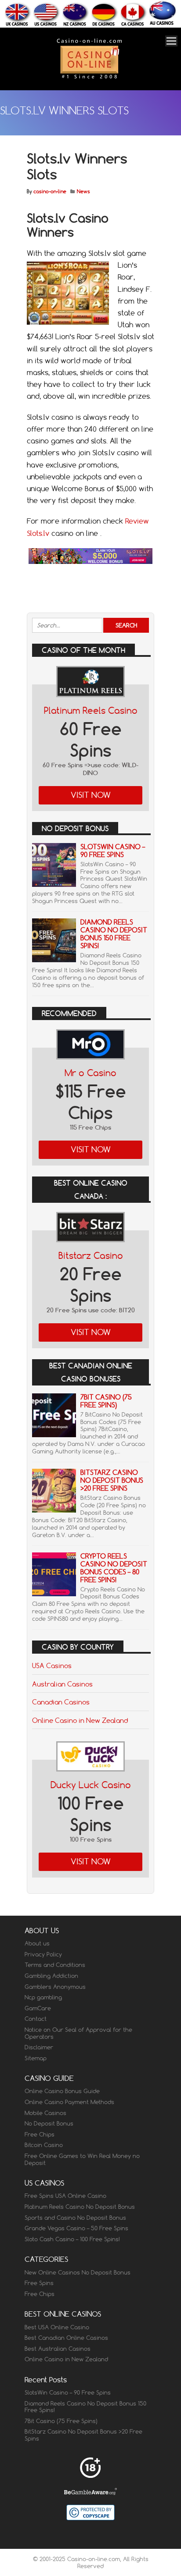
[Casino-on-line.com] (89, 78)
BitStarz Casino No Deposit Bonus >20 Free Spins (112, 1480)
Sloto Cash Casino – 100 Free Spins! (72, 2239)
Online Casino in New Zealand (80, 1720)
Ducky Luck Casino (91, 1785)
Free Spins (39, 2283)
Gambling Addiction (51, 1976)
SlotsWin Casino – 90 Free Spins (113, 851)
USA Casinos (52, 1665)
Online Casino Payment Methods (69, 2102)
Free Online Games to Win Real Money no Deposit (82, 2159)
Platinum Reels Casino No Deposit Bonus (80, 2207)
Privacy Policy (43, 1954)
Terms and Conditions (55, 1965)
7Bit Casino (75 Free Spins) (106, 1401)
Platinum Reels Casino (91, 710)
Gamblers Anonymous (55, 1987)
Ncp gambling (43, 1997)
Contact (36, 2019)
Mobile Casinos (45, 2113)
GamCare (38, 2008)
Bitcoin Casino (44, 2145)
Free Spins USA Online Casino (65, 2196)
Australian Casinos (62, 1684)
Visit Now (91, 795)
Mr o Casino (90, 1073)
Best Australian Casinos (58, 2349)
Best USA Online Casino (57, 2327)
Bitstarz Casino (91, 1256)
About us (37, 1943)
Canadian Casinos (61, 1702)
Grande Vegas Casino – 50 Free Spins (76, 2228)
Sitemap (36, 2058)
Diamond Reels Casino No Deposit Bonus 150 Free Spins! (114, 934)
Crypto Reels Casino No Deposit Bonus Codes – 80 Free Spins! (114, 1568)
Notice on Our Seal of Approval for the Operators (78, 2033)
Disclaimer (39, 2047)
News (83, 191)
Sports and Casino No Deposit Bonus (75, 2218)
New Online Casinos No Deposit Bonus (78, 2272)
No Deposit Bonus (49, 2123)
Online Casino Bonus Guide (62, 2091)
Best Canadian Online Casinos (66, 2338)
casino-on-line (50, 191)
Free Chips (40, 2134)
